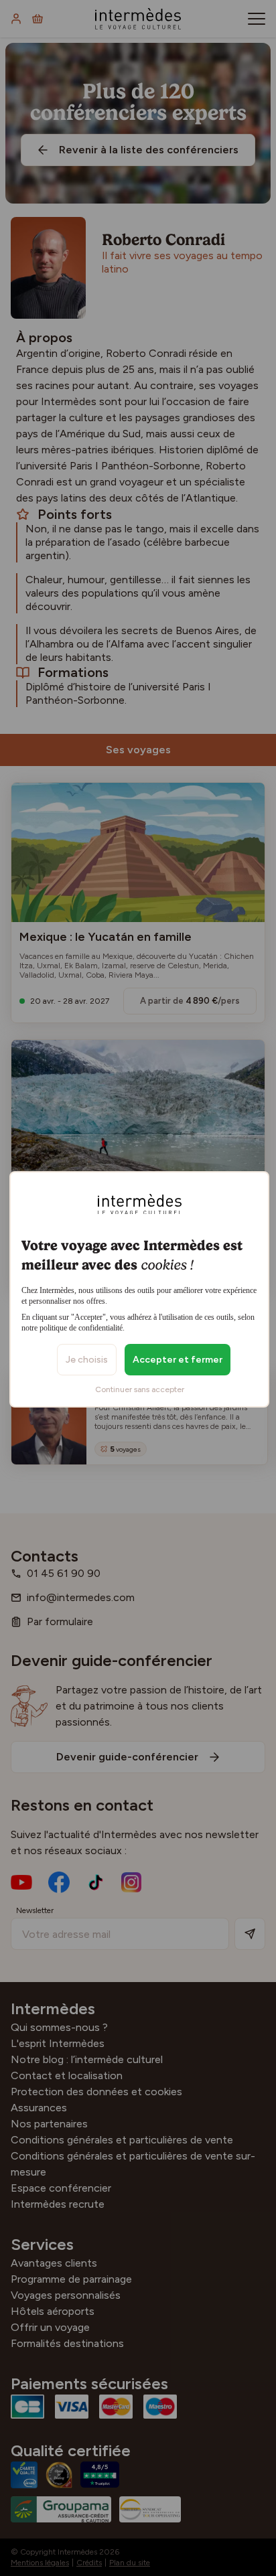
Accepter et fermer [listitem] (178, 1360)
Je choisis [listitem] (87, 1360)
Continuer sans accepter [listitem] (140, 1389)
